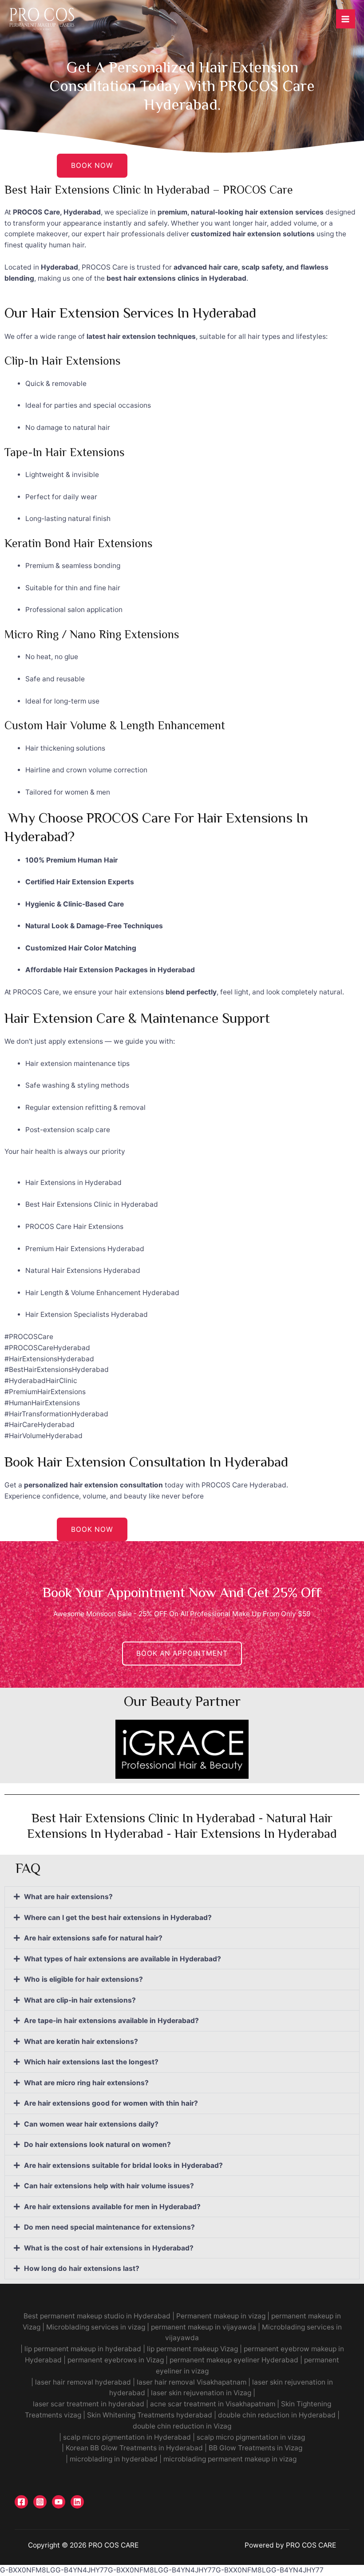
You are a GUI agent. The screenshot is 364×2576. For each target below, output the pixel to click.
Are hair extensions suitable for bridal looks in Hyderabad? (123, 2165)
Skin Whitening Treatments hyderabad (150, 2415)
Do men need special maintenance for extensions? (109, 2227)
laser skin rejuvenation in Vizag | (203, 2393)
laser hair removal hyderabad (83, 2382)
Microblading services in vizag (96, 2327)
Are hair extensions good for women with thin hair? (111, 2103)
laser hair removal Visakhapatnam (192, 2382)
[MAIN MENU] (346, 19)
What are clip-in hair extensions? (80, 2000)
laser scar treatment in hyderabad (89, 2404)
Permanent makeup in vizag (220, 2316)
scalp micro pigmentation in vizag (251, 2437)
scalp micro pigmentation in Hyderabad (127, 2437)
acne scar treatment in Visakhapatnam (213, 2404)
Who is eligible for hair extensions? (83, 1979)
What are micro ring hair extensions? (86, 2083)
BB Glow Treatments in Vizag (255, 2448)
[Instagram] (40, 2502)
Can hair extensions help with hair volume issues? (109, 2186)
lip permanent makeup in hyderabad (83, 2349)
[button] (182, 1897)
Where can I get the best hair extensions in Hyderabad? (118, 1918)
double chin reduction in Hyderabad (277, 2415)
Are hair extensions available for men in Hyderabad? (112, 2207)
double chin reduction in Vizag (182, 2426)
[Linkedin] (77, 2502)
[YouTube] (59, 2502)
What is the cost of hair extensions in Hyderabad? (109, 2248)
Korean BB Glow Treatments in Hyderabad (134, 2448)
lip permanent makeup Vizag (192, 2349)
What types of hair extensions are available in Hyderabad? (123, 1959)
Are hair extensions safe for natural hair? (93, 1938)
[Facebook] (21, 2502)
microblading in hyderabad (114, 2459)
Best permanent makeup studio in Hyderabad (97, 2316)
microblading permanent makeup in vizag (231, 2459)
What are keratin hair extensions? (81, 2041)
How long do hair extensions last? (82, 2268)
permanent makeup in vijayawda (203, 2327)
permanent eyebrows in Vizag (116, 2360)
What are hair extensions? (68, 1897)
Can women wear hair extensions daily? (91, 2124)
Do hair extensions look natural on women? (97, 2145)
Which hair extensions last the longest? (91, 2062)
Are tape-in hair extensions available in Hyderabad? (111, 2021)
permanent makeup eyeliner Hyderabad (234, 2360)
